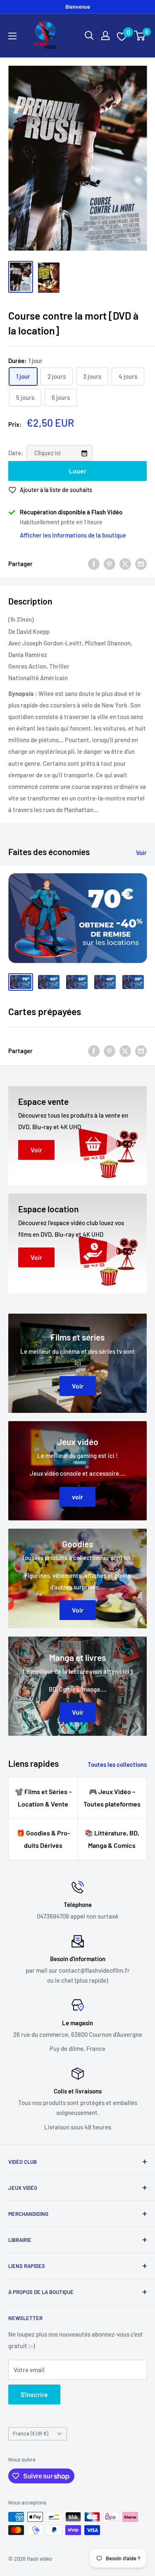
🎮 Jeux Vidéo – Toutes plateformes (112, 1798)
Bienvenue (78, 7)
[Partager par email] (141, 564)
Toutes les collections (117, 1764)
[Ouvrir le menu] (12, 36)
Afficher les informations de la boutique (73, 535)
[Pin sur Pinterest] (110, 564)
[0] (140, 36)
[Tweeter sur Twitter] (125, 564)
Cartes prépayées (45, 1011)
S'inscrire (34, 2394)
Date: (16, 453)
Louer (78, 471)
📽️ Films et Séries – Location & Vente (43, 1798)
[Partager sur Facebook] (94, 564)
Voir (141, 853)
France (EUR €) (31, 2433)
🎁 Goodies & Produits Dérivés (43, 1839)
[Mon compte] (105, 36)
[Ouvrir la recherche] (89, 36)
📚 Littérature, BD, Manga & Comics (112, 1839)
